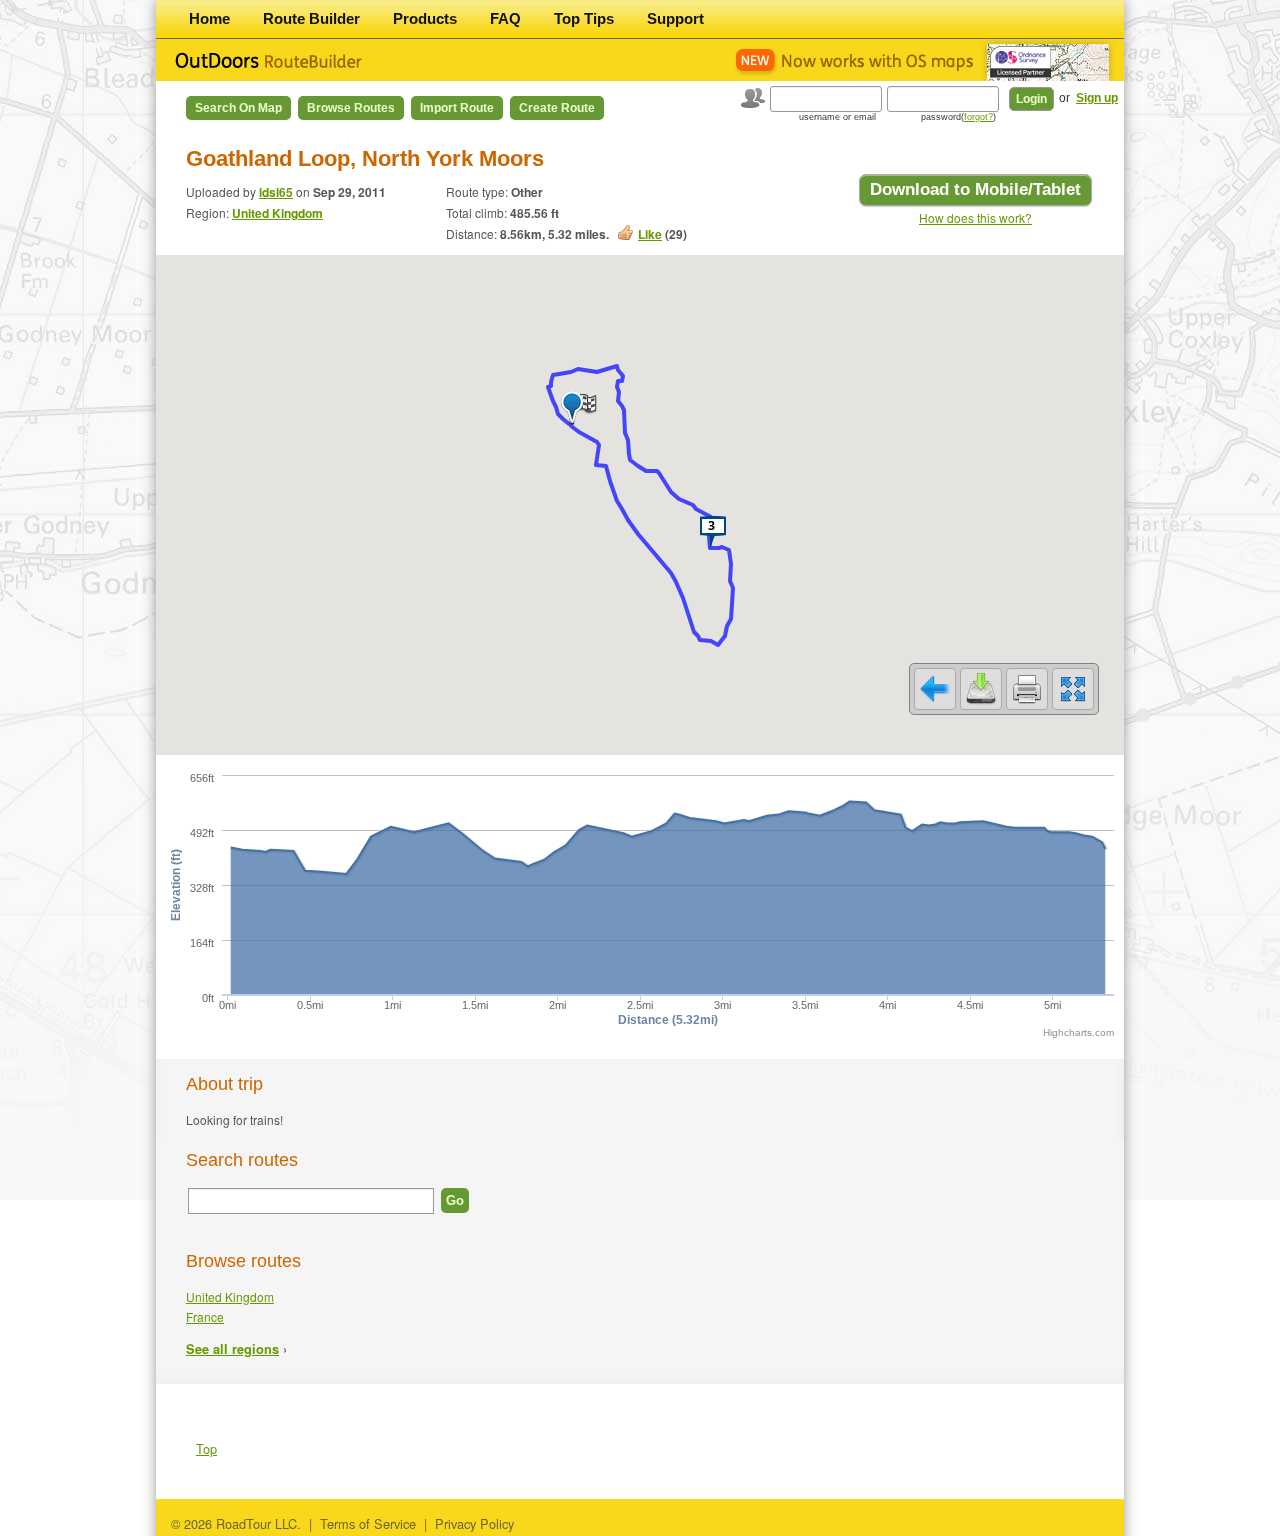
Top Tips (584, 18)
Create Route (557, 108)
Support (675, 18)
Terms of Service (368, 1523)
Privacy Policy (474, 1523)
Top (206, 1448)
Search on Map (238, 108)
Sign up (1097, 98)
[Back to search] (935, 689)
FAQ (505, 18)
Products (425, 18)
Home (209, 18)
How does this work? (975, 217)
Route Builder (311, 18)
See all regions (232, 1349)
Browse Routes (351, 108)
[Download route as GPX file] (981, 689)
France (205, 1316)
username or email (837, 117)
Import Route (457, 108)
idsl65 (276, 192)
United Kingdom (277, 213)
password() (958, 117)
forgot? (978, 117)
